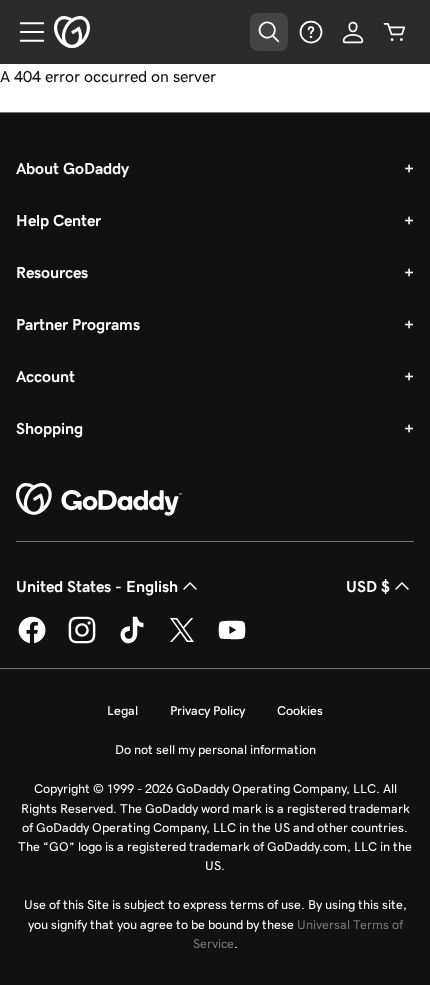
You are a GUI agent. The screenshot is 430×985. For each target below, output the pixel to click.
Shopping (49, 428)
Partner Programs (78, 324)
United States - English (97, 586)
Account (45, 376)
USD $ (368, 586)
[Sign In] (353, 32)
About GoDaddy (72, 168)
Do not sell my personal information (215, 749)
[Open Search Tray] (269, 32)
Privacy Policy (207, 710)
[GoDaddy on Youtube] (232, 640)
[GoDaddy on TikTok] (132, 640)
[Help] (311, 32)
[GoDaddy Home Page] (99, 500)
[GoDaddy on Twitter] (182, 640)
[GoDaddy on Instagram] (82, 640)
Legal (122, 710)
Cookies (300, 710)
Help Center (58, 220)
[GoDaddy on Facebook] (32, 640)
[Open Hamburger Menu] (24, 32)
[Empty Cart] (395, 32)
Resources (52, 272)
